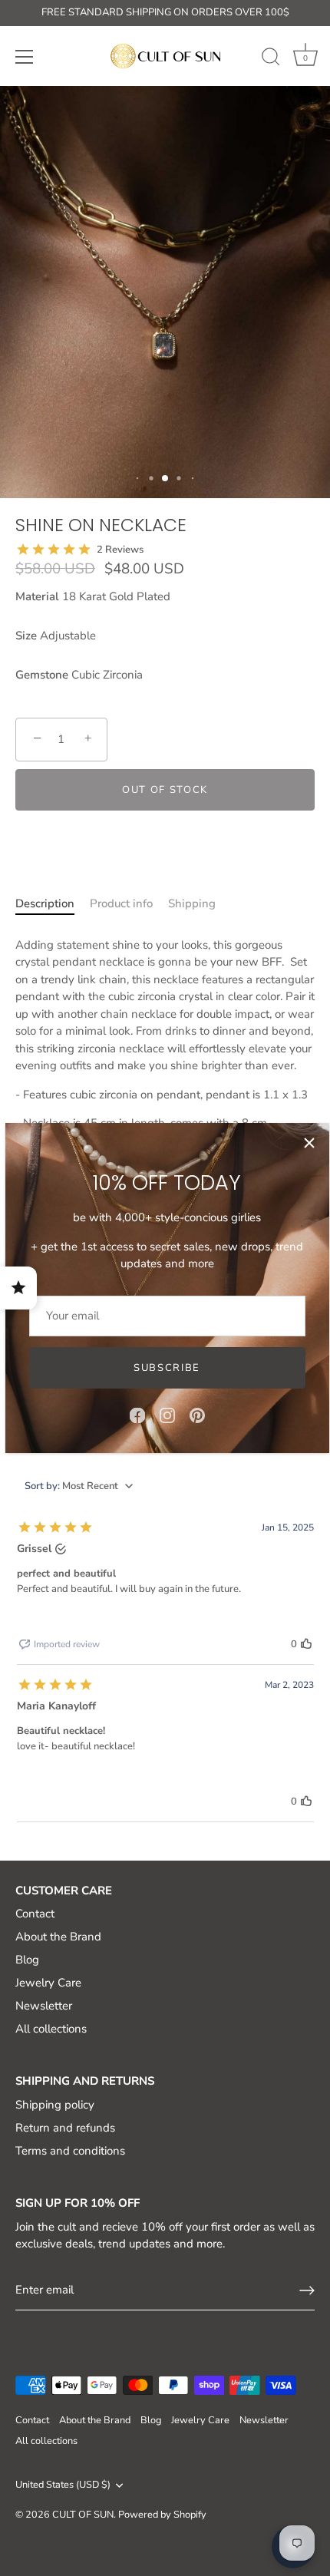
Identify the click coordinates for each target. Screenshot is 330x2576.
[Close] (309, 1143)
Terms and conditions (70, 2151)
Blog (27, 1960)
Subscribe (167, 1368)
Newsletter (44, 2006)
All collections (51, 2029)
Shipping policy (55, 2105)
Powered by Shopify (162, 2515)
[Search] (271, 59)
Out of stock (165, 790)
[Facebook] (137, 1415)
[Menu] (25, 57)
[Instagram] (167, 1415)
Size (26, 636)
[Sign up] (307, 2290)
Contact (35, 1914)
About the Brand (58, 1937)
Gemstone (42, 675)
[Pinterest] (197, 1415)
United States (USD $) (63, 2485)
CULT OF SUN (83, 2515)
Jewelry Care (48, 1983)
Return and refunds (65, 2128)
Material (37, 596)
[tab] (45, 912)
